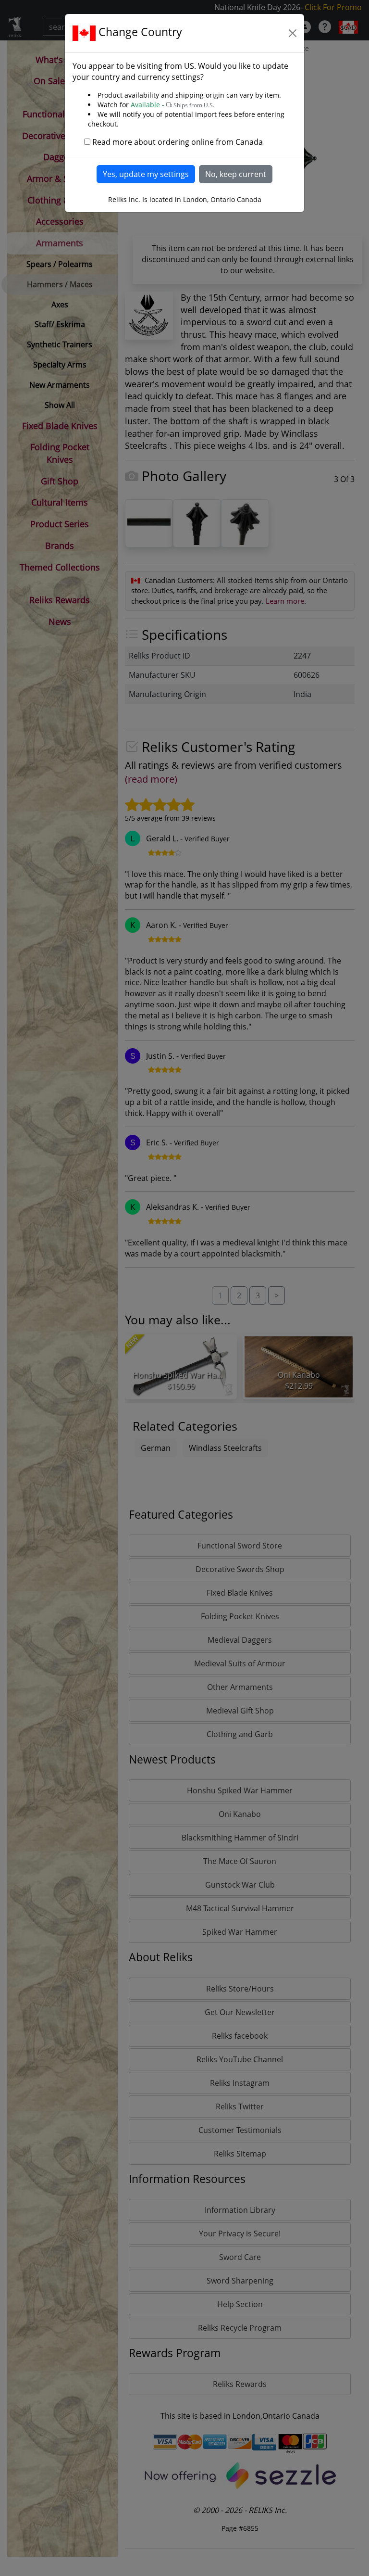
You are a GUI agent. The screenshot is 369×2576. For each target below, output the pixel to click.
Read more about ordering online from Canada (178, 142)
